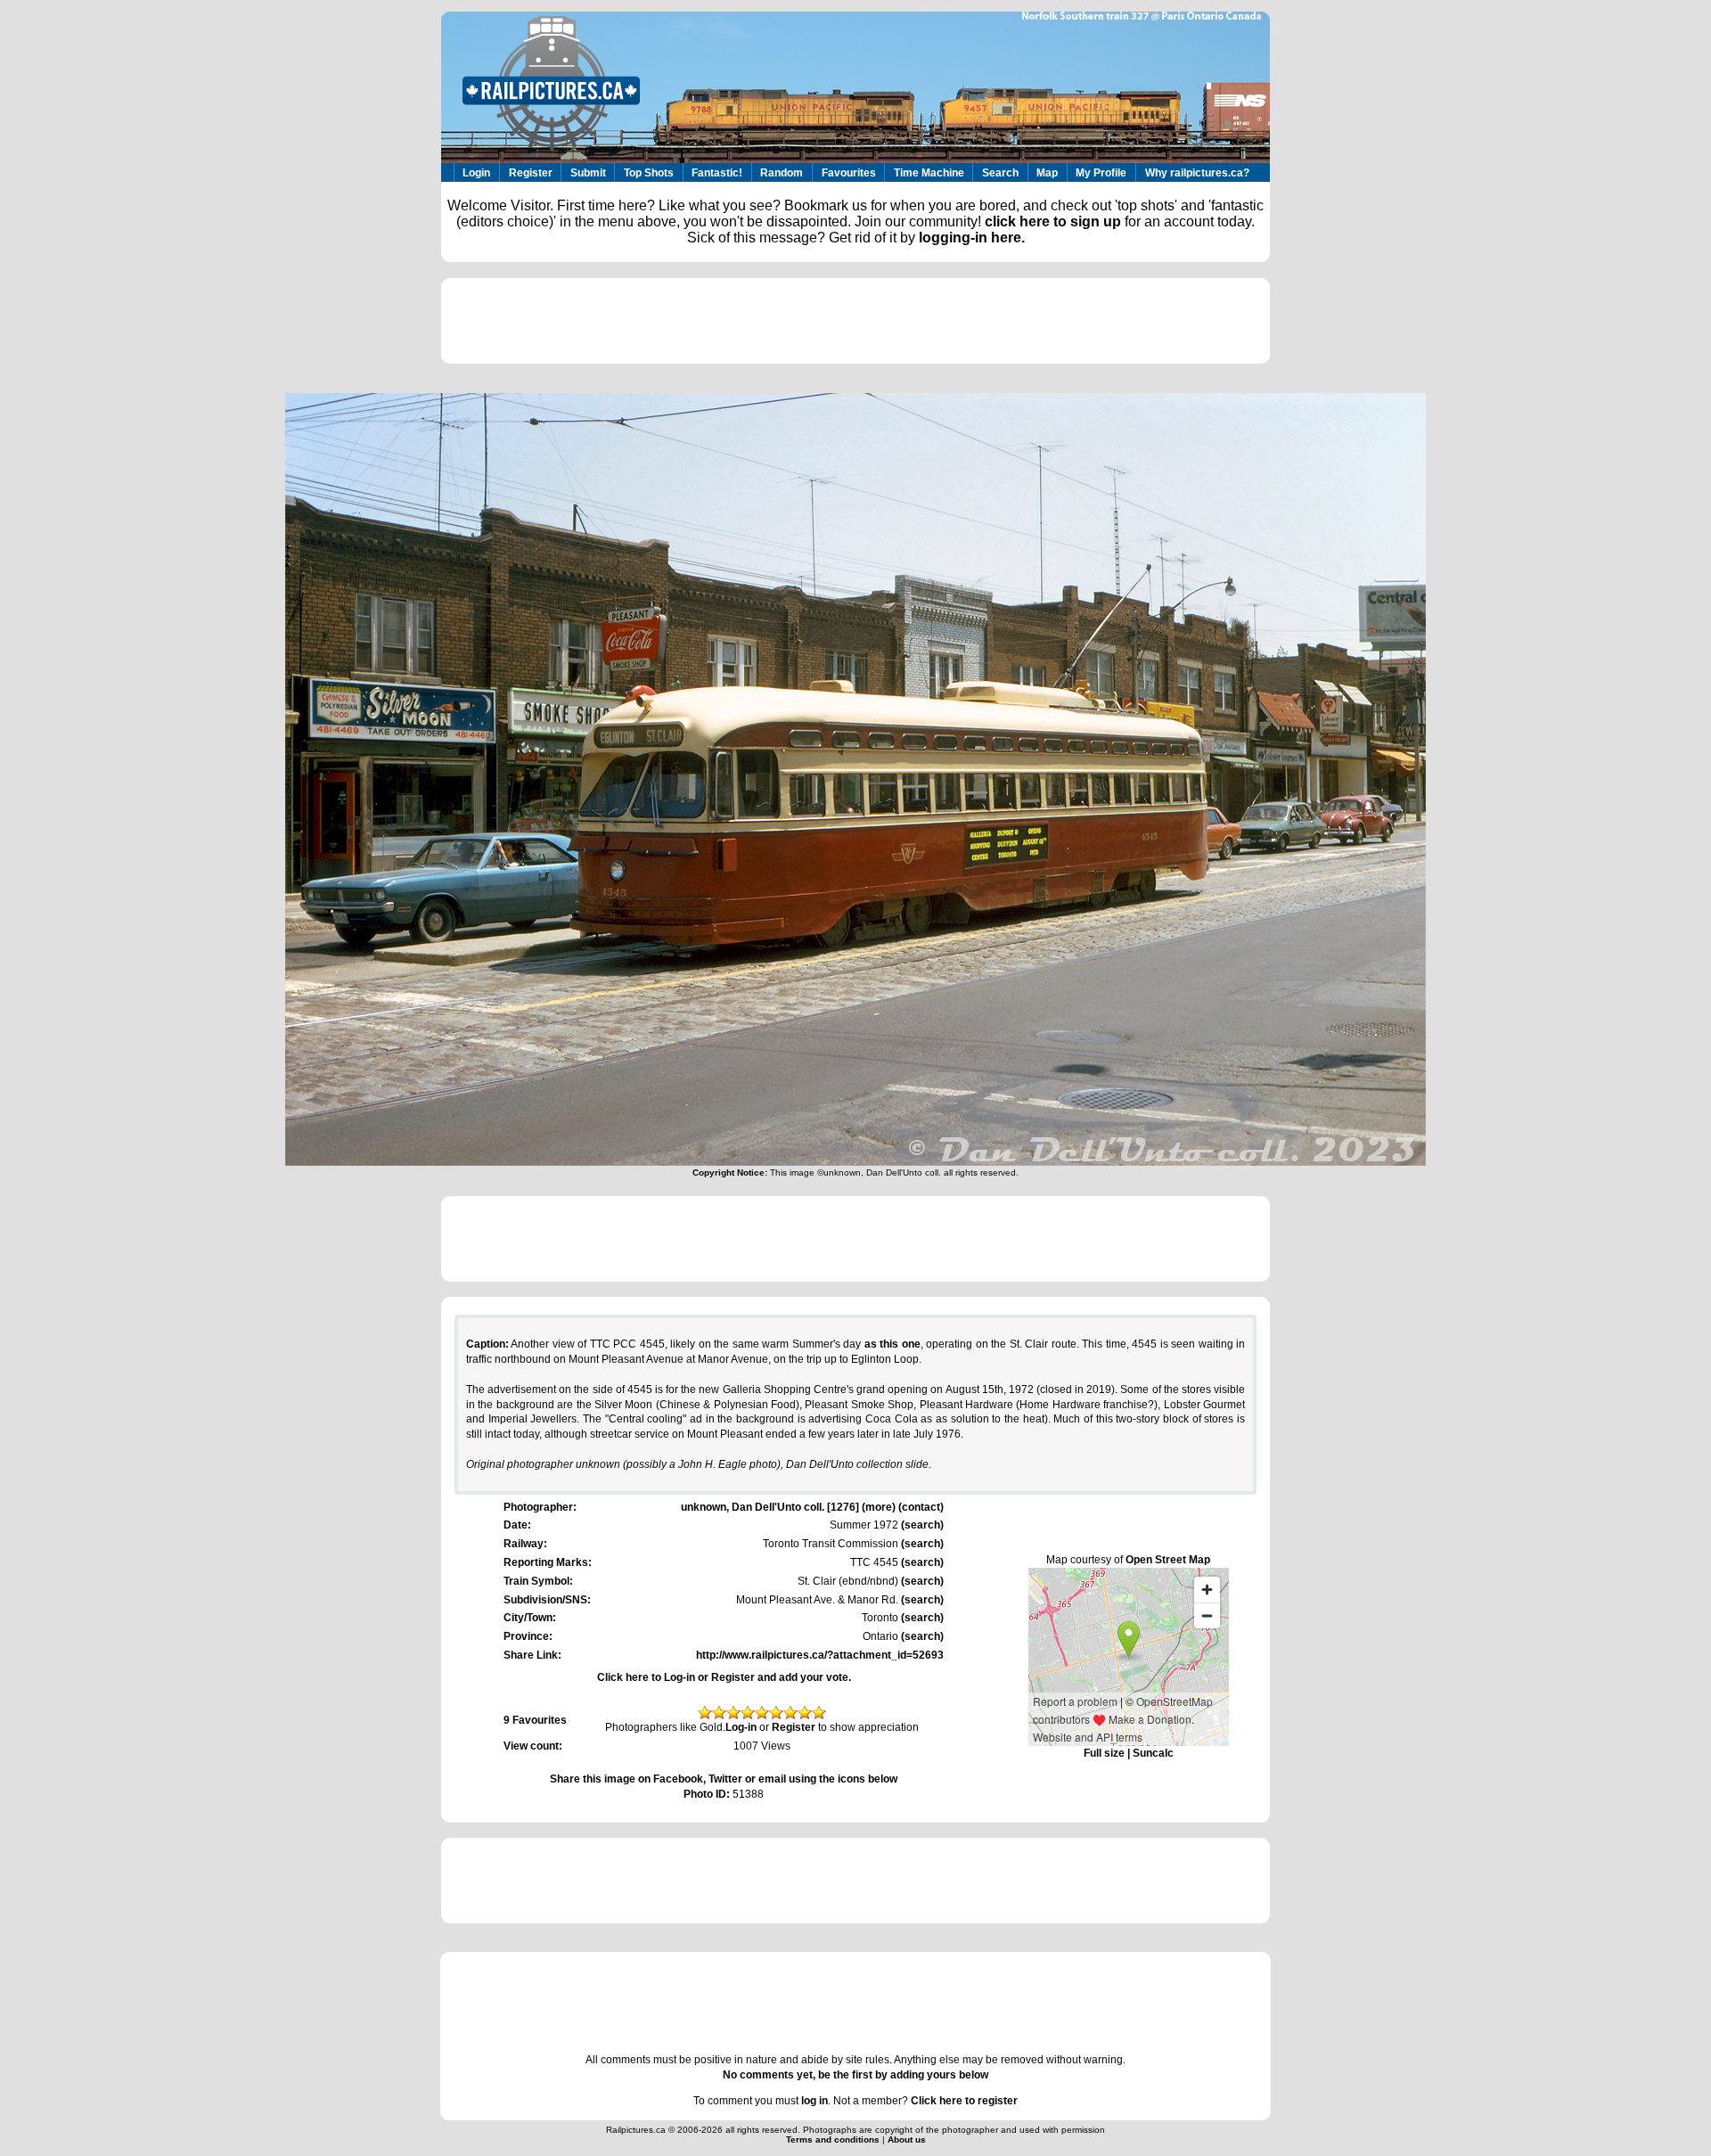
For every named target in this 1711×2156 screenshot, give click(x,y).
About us (907, 2140)
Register (531, 173)
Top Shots (649, 173)
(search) (921, 1525)
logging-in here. (972, 238)
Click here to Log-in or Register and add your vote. (724, 1677)
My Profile (1101, 173)
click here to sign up (1053, 221)
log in (815, 2101)
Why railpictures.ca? (1197, 173)
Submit (588, 173)
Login (476, 173)
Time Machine (929, 173)
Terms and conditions (834, 2140)
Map (1047, 173)
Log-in (741, 1727)
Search (1000, 173)
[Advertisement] (855, 321)
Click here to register (964, 2101)
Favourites (849, 173)
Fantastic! (717, 173)
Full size (1104, 1753)
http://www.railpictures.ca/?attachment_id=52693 (820, 1655)
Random (782, 173)
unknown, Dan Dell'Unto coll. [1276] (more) (788, 1507)
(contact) (921, 1507)
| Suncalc (1149, 1753)
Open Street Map (1168, 1560)
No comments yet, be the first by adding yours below (855, 2075)
